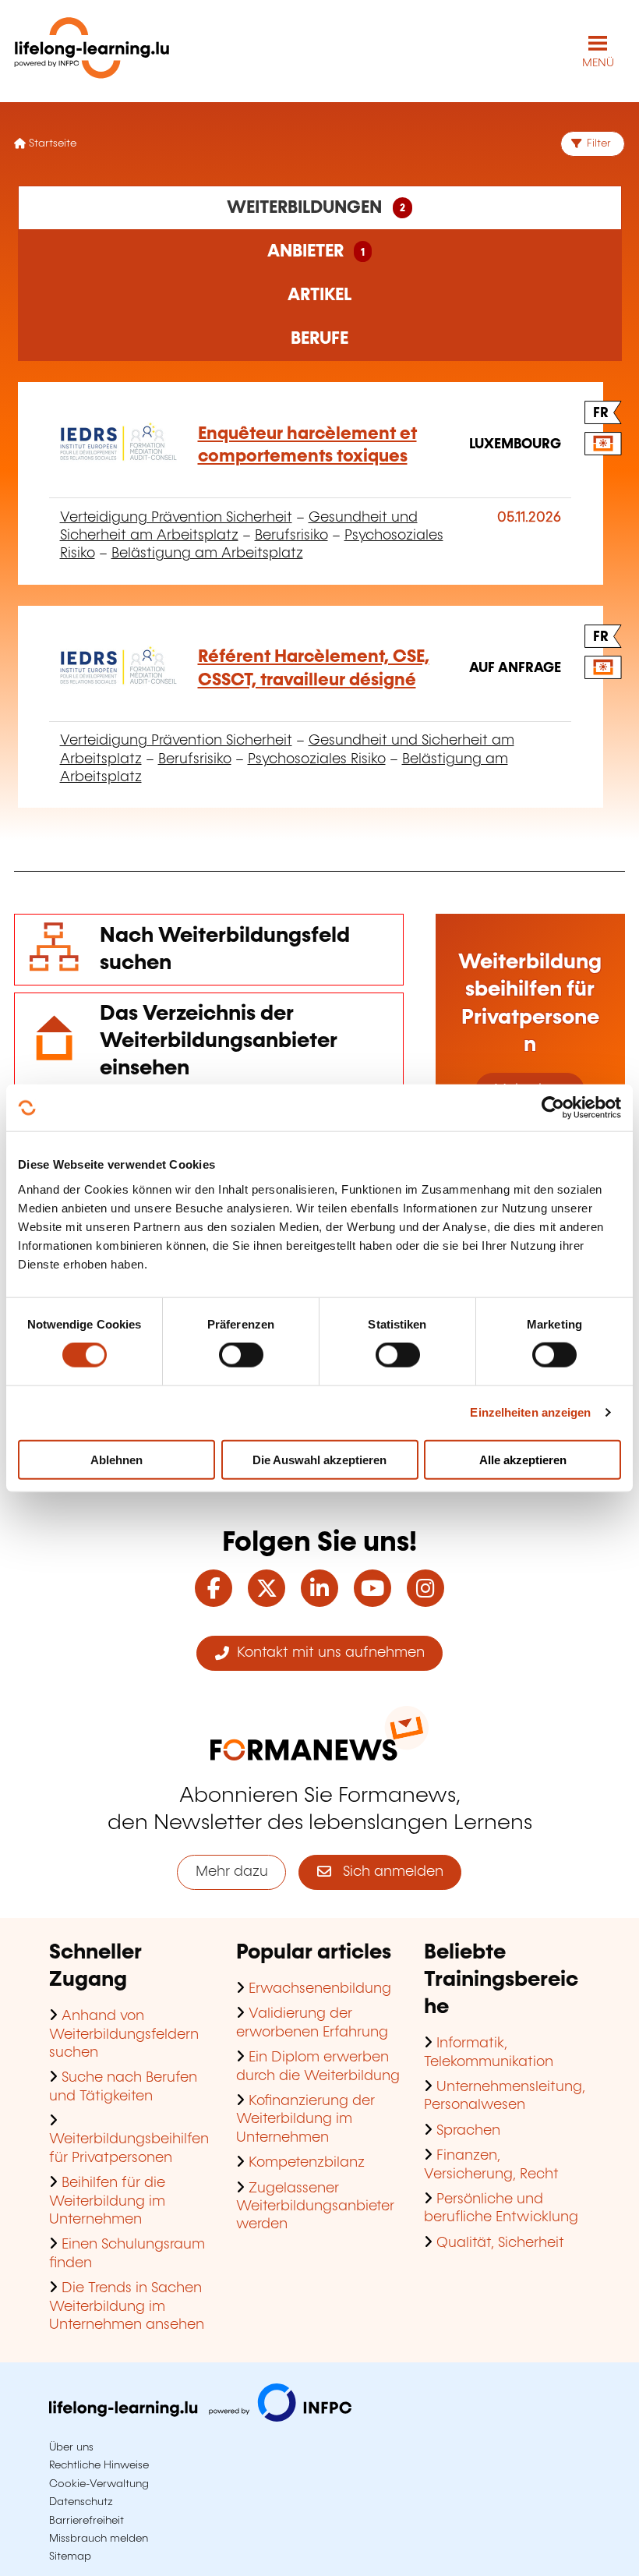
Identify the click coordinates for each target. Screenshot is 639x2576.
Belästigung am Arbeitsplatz (207, 554)
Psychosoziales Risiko (317, 759)
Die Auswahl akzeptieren (319, 1459)
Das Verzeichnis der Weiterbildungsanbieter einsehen (219, 1041)
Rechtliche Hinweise (99, 2465)
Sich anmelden (387, 1872)
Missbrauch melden (99, 2539)
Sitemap (70, 2557)
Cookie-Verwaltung (99, 2484)
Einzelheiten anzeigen (530, 1412)
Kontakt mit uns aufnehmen (327, 1653)
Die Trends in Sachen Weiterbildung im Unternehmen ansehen (127, 2307)
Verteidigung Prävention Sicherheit (176, 518)
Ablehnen (117, 1459)
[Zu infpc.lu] (200, 2418)
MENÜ (598, 63)
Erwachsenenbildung (320, 1989)
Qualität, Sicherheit (500, 2243)
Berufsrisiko (291, 536)
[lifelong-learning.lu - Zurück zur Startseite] (92, 51)
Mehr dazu (232, 1872)
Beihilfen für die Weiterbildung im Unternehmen (107, 2201)
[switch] (241, 1355)
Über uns (71, 2447)
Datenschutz (81, 2502)
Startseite (51, 143)
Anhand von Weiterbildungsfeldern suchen (124, 2035)
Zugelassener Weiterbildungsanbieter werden (315, 2207)
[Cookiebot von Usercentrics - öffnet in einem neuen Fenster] (553, 1108)
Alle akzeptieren (523, 1459)
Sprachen (468, 2131)
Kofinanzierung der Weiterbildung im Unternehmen (305, 2120)
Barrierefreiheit (86, 2521)
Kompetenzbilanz (307, 2163)
